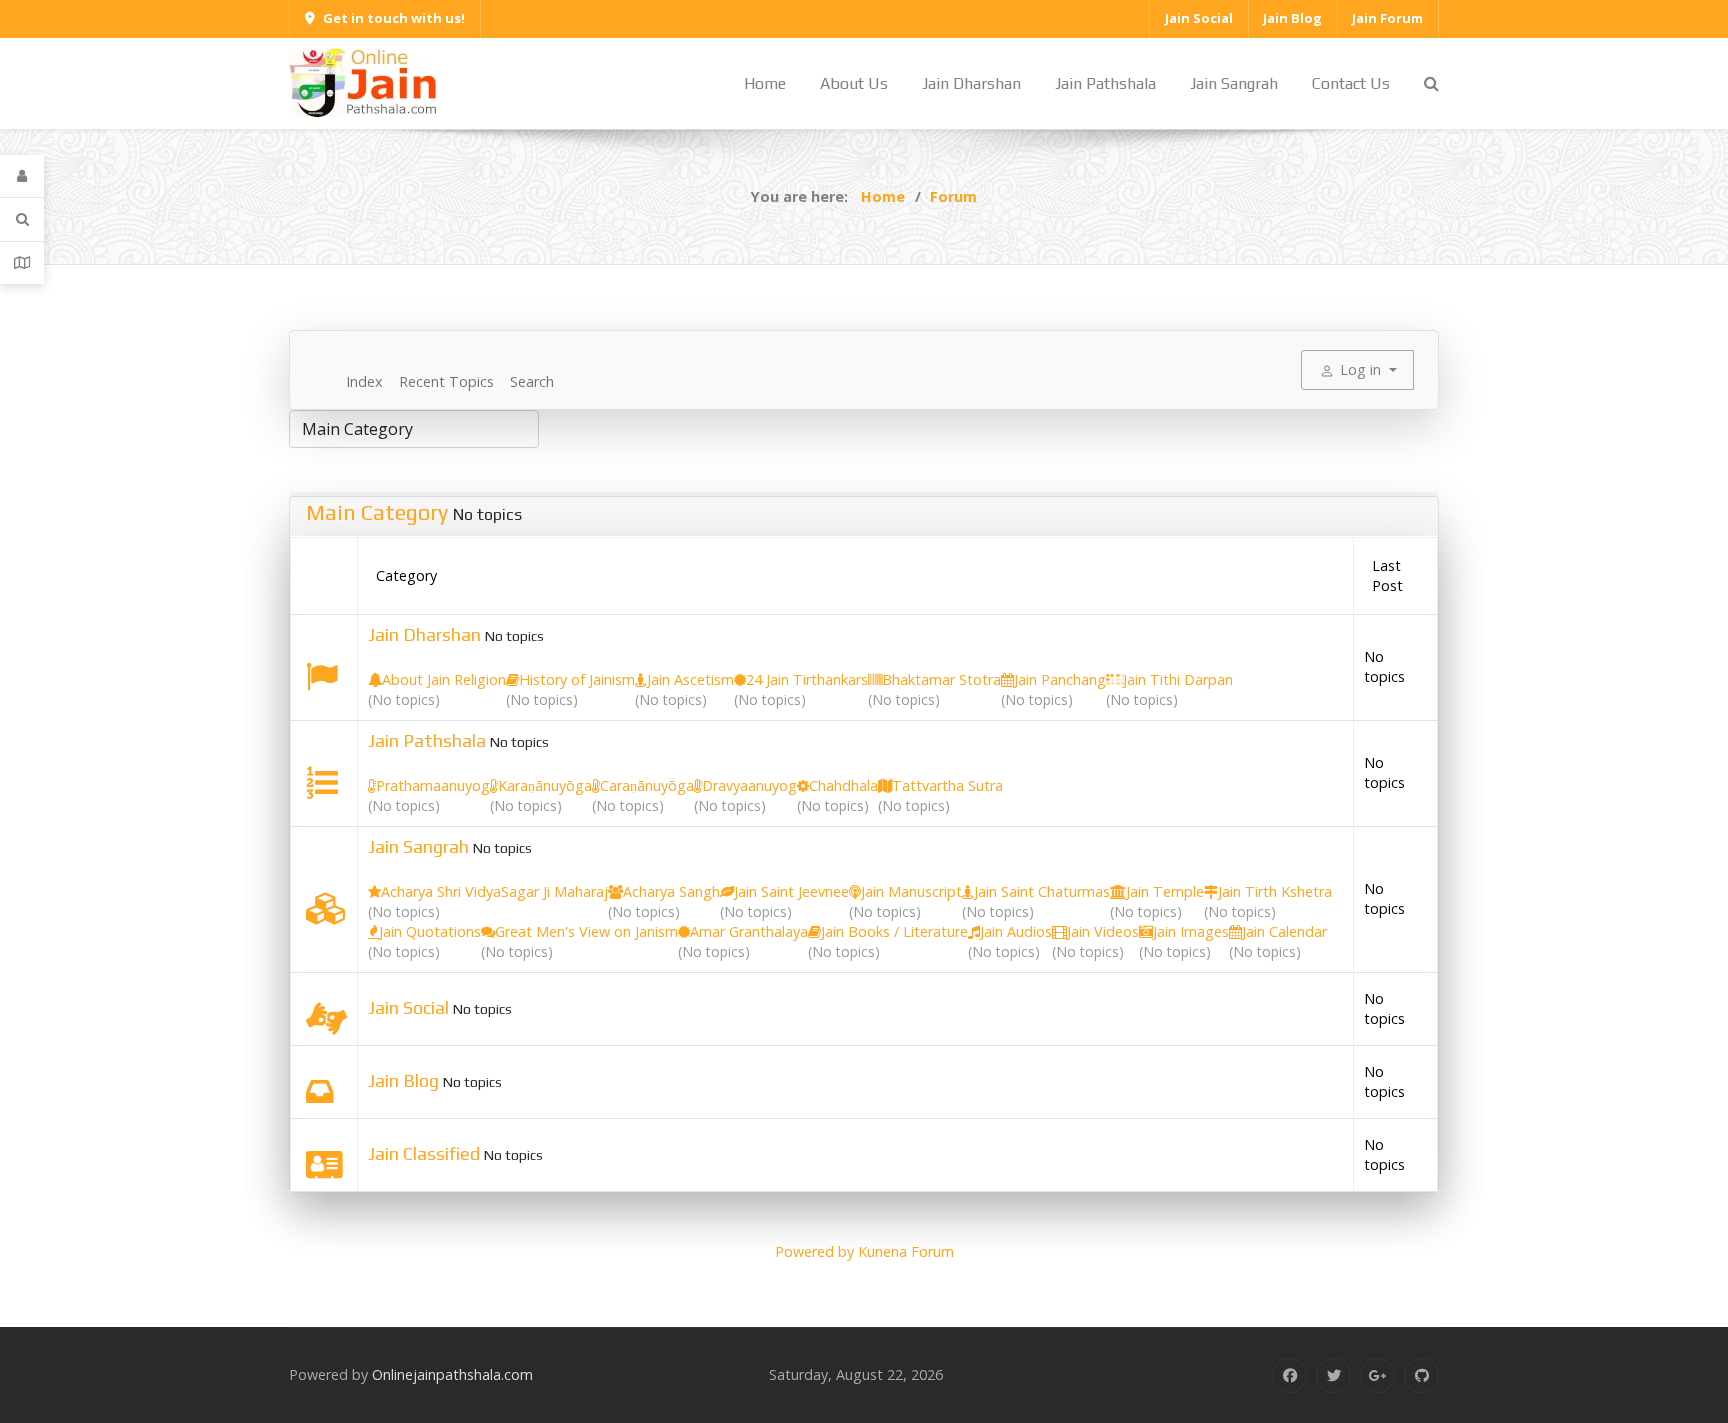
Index (364, 381)
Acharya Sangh (671, 891)
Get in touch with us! (394, 18)
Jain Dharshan (424, 634)
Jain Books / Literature (894, 931)
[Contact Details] (22, 263)
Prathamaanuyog (433, 785)
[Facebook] (1289, 1375)
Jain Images (1191, 931)
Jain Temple (1165, 891)
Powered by (814, 1251)
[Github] (1421, 1375)
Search (532, 381)
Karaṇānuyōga (545, 785)
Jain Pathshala (427, 740)
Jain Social (408, 1007)
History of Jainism (577, 679)
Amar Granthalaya (749, 931)
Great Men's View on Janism (586, 931)
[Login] (22, 176)
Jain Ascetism (690, 679)
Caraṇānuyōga (647, 785)
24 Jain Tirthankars (807, 679)
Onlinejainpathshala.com (452, 1374)
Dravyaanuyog (749, 785)
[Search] (22, 219)
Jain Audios (1016, 931)
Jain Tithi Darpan (1178, 679)
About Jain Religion (444, 679)
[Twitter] (1333, 1375)
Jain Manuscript (911, 891)
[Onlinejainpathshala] (364, 81)
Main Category (377, 512)
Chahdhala (843, 785)
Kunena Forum (906, 1251)
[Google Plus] (1377, 1375)
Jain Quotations (430, 931)
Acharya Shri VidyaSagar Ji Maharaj (494, 891)
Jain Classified (424, 1153)
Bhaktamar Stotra (941, 679)
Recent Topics (446, 381)
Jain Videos (1103, 931)
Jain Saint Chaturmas (1042, 891)
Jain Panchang (1060, 679)
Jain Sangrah (418, 846)
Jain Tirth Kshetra (1275, 891)
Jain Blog (403, 1080)
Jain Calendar (1284, 931)
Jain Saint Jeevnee (791, 891)
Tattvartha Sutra (947, 785)
